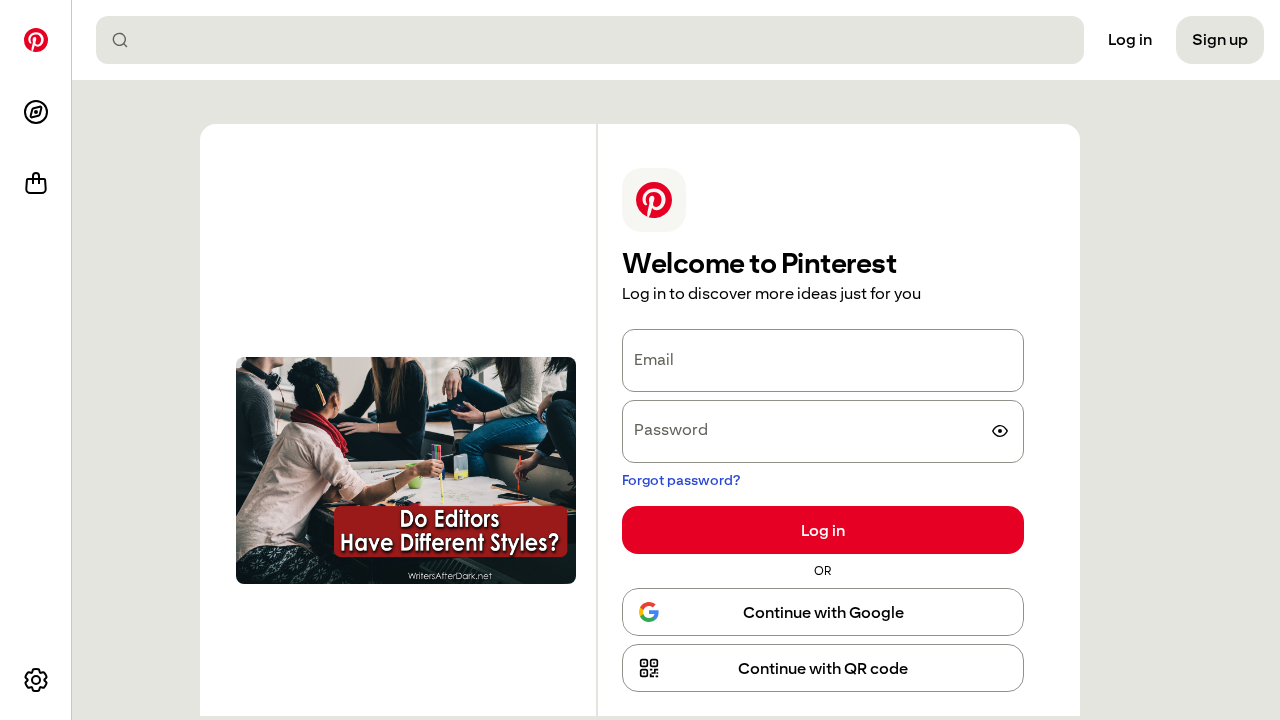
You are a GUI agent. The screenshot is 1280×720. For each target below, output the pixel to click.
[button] (823, 668)
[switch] (1000, 431)
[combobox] (598, 40)
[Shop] (36, 184)
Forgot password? (681, 480)
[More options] (36, 680)
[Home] (36, 40)
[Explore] (36, 112)
